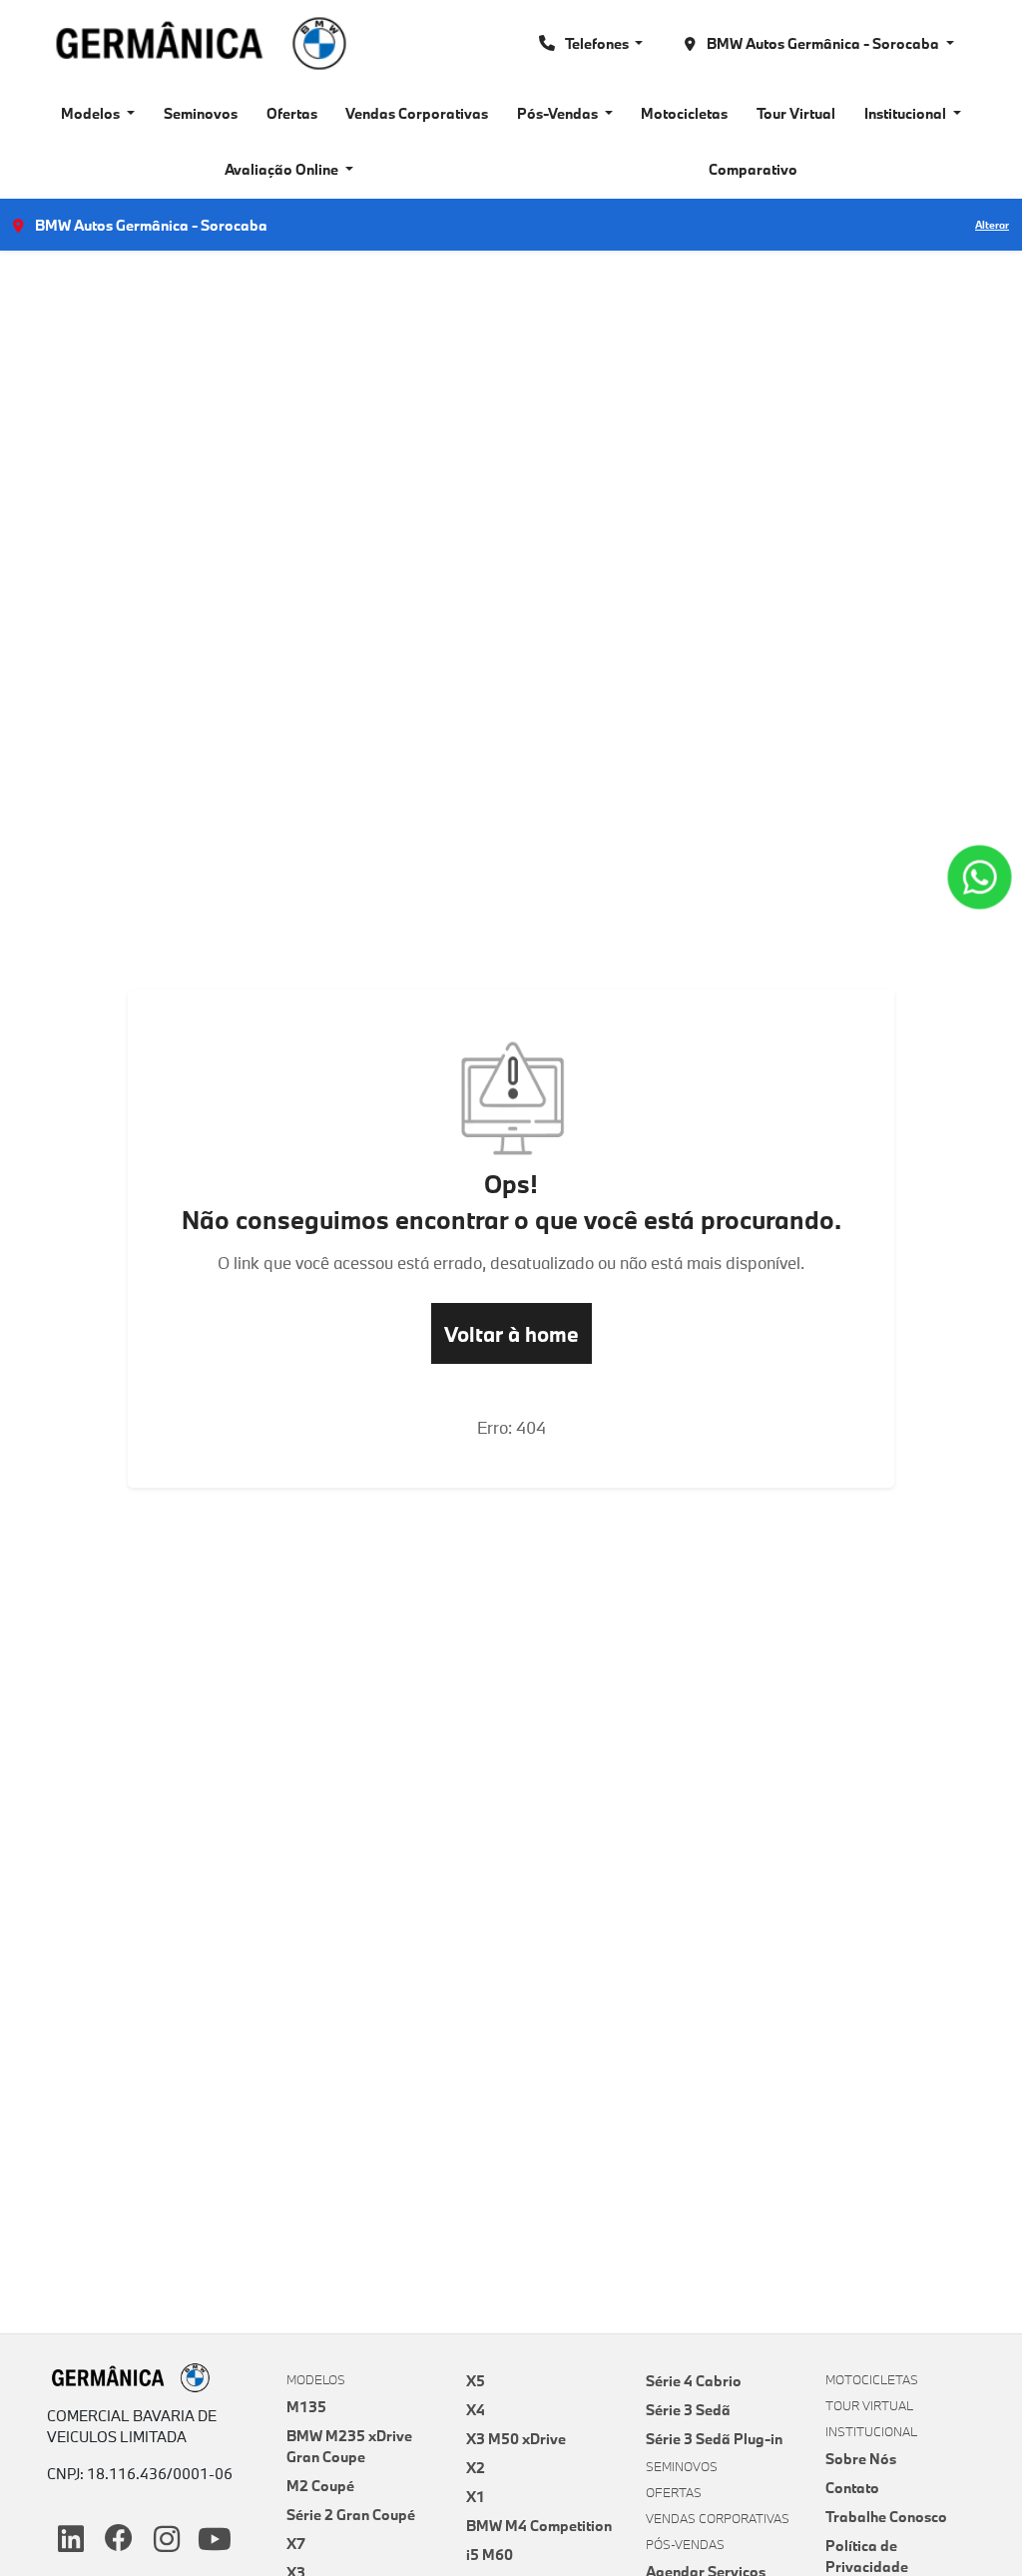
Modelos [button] (92, 113)
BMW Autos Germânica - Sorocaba (823, 43)
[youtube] (215, 2540)
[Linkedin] (71, 2540)
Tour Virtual (796, 113)
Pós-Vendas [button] (559, 113)
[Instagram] (167, 2540)
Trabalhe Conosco (886, 2517)
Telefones (597, 43)
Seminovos (201, 113)
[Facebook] (119, 2540)
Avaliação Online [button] (283, 169)
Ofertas (292, 113)
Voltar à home (511, 1334)
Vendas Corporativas (417, 113)
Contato (852, 2488)
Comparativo (753, 169)
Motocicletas (684, 113)
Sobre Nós (861, 2459)
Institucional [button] (907, 113)
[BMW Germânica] (201, 43)
